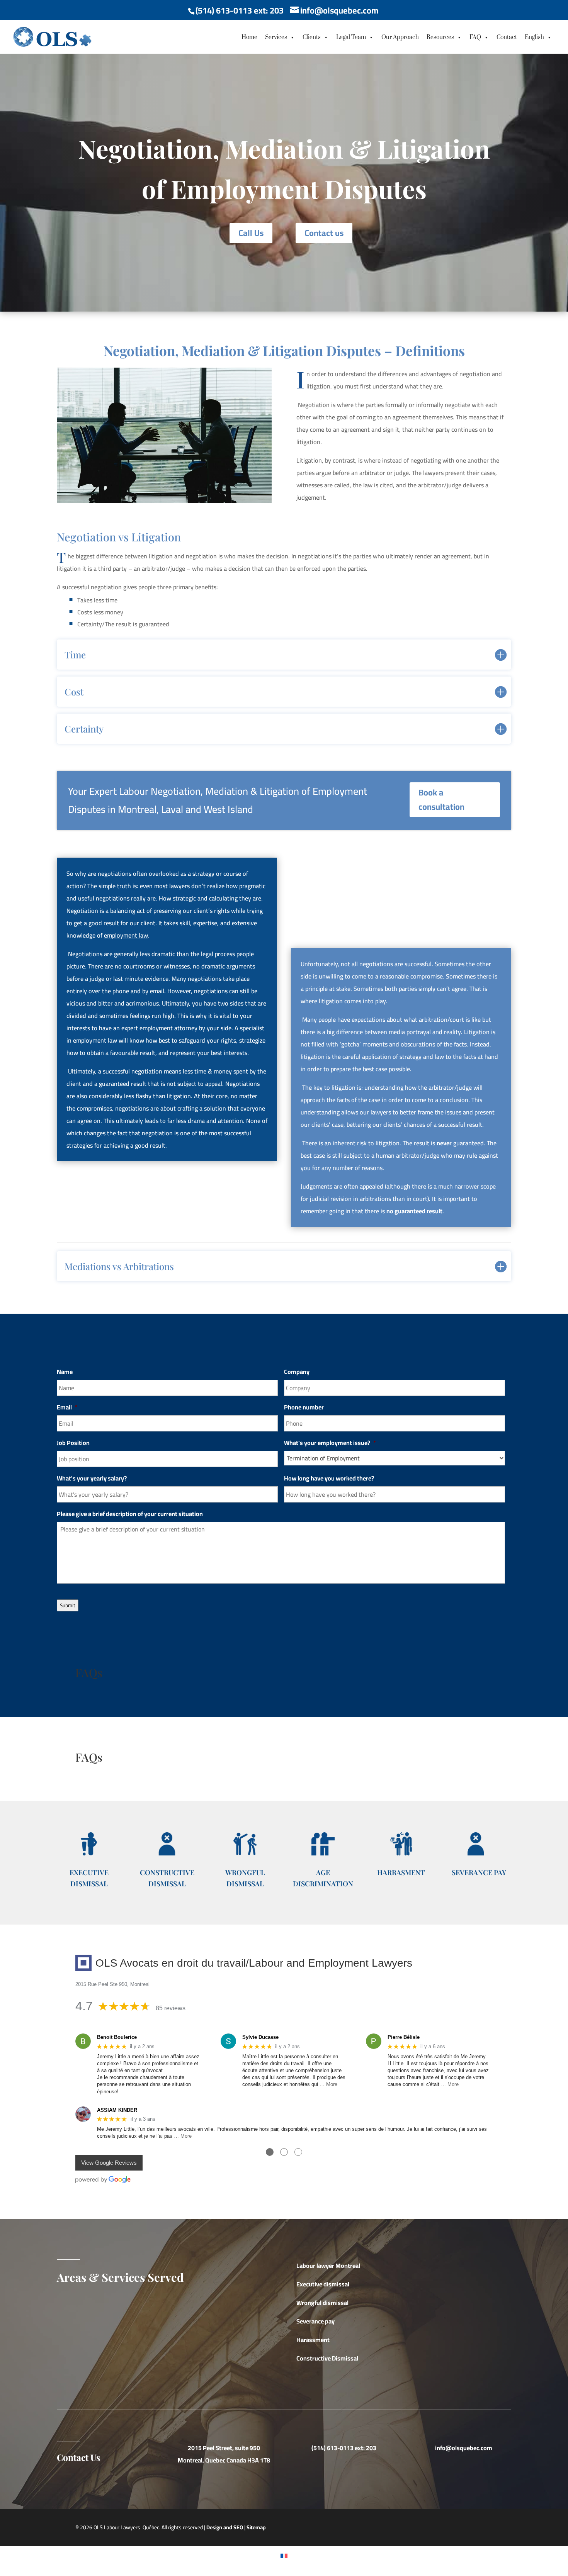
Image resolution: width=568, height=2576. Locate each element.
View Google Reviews (109, 2163)
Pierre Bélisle (404, 2037)
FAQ (475, 37)
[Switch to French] (284, 2555)
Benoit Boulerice (117, 2037)
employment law (126, 935)
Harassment (313, 2340)
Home (249, 37)
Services (276, 37)
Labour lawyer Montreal (328, 2266)
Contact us (324, 233)
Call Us (251, 233)
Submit (68, 1605)
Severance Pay (479, 1872)
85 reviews (171, 2008)
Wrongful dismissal (322, 2303)
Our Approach (400, 37)
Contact (507, 37)
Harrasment (401, 1872)
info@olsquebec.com (464, 2448)
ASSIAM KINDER (117, 2110)
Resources (440, 37)
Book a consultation (441, 800)
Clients (312, 37)
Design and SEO (225, 2527)
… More (328, 2084)
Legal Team (351, 37)
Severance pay (315, 2321)
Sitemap (256, 2527)
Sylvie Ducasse (260, 2037)
